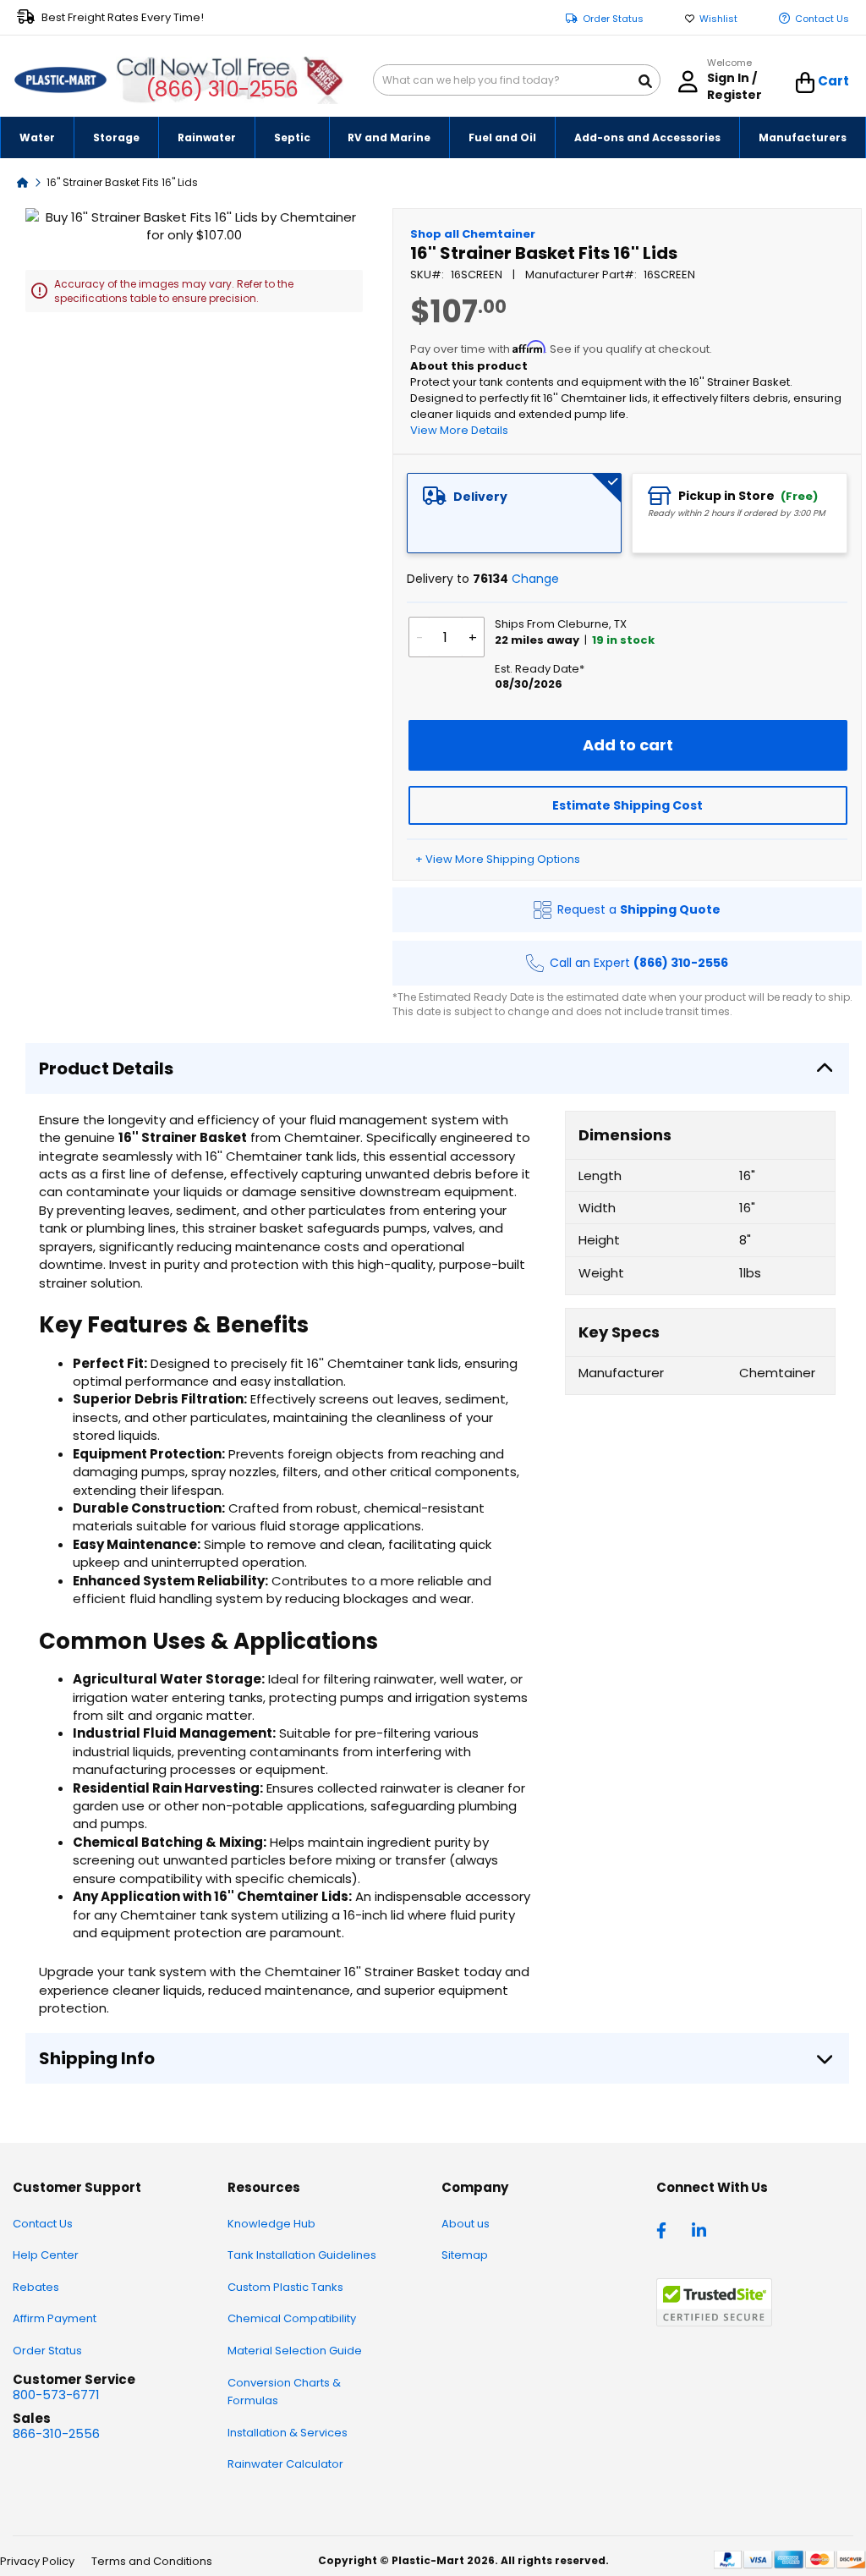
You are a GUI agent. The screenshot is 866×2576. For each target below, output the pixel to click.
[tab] (515, 513)
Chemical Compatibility (292, 2318)
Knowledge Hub (271, 2224)
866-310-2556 (56, 2433)
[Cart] (806, 83)
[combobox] (517, 80)
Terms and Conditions (152, 2561)
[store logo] (60, 80)
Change (535, 579)
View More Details (459, 430)
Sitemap (465, 2255)
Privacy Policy (37, 2561)
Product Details (106, 1068)
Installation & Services (288, 2433)
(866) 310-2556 (222, 89)
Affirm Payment (55, 2318)
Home (23, 181)
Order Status (613, 19)
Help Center (46, 2255)
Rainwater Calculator (285, 2464)
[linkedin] (701, 2229)
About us (466, 2224)
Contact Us (822, 19)
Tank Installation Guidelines (302, 2255)
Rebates (36, 2287)
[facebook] (666, 2229)
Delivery (480, 497)
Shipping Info (97, 2058)
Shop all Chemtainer (473, 234)
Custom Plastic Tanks (285, 2287)
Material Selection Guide (295, 2351)
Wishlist (718, 19)
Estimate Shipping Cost (628, 805)
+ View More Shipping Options (498, 859)
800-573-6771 (56, 2395)
